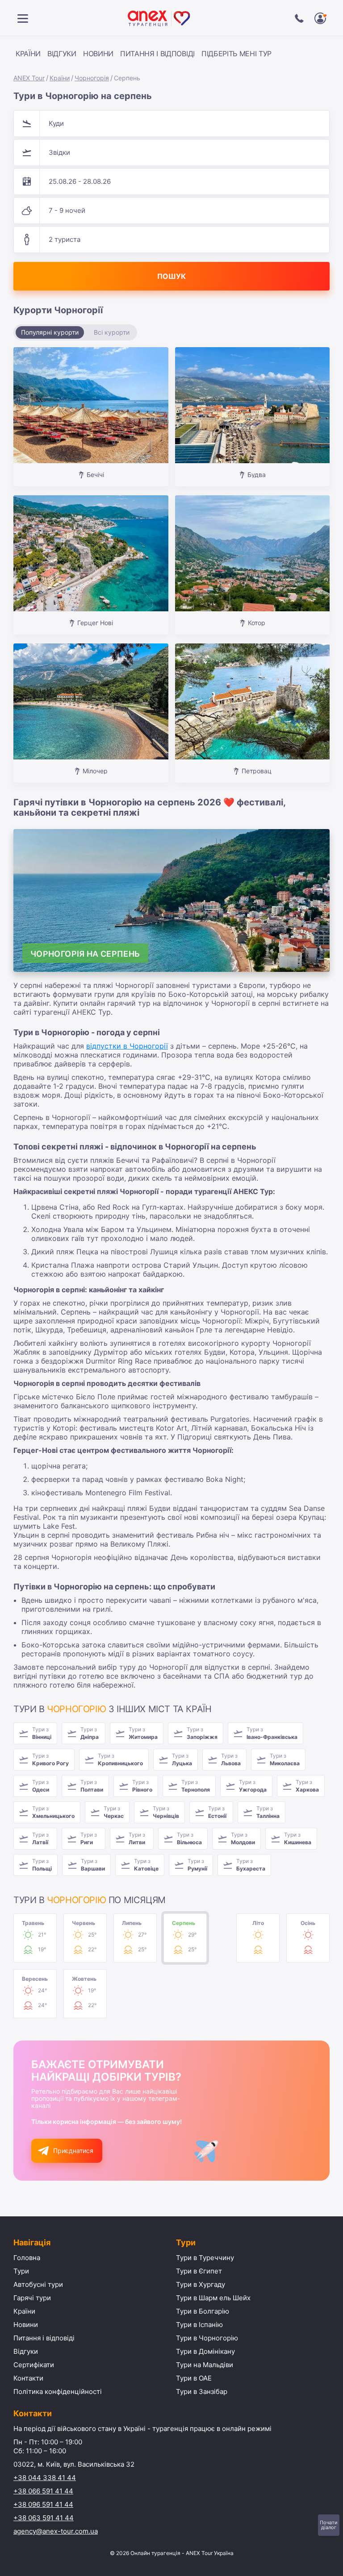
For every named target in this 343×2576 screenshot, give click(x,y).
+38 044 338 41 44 (45, 2478)
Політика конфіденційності (58, 2391)
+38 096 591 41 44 (43, 2504)
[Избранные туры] (320, 18)
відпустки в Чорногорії (127, 1046)
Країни (28, 54)
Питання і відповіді (157, 54)
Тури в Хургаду (201, 2284)
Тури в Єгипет (199, 2271)
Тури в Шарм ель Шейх (213, 2298)
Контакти (28, 2378)
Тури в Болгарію (203, 2311)
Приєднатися (73, 2151)
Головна (27, 2258)
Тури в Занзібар (202, 2391)
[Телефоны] (299, 18)
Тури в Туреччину (205, 2258)
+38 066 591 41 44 (43, 2491)
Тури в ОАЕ (194, 2378)
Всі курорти (112, 332)
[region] (147, 55)
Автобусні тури (38, 2284)
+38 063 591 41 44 (44, 2518)
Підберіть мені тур (236, 54)
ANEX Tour (29, 78)
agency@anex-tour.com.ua (56, 2531)
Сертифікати (34, 2365)
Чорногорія (92, 78)
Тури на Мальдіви (205, 2365)
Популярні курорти (50, 332)
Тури (21, 2271)
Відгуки (62, 54)
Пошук (171, 276)
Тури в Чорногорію (207, 2338)
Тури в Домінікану (205, 2351)
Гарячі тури (32, 2298)
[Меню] (23, 18)
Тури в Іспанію (199, 2325)
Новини (98, 54)
